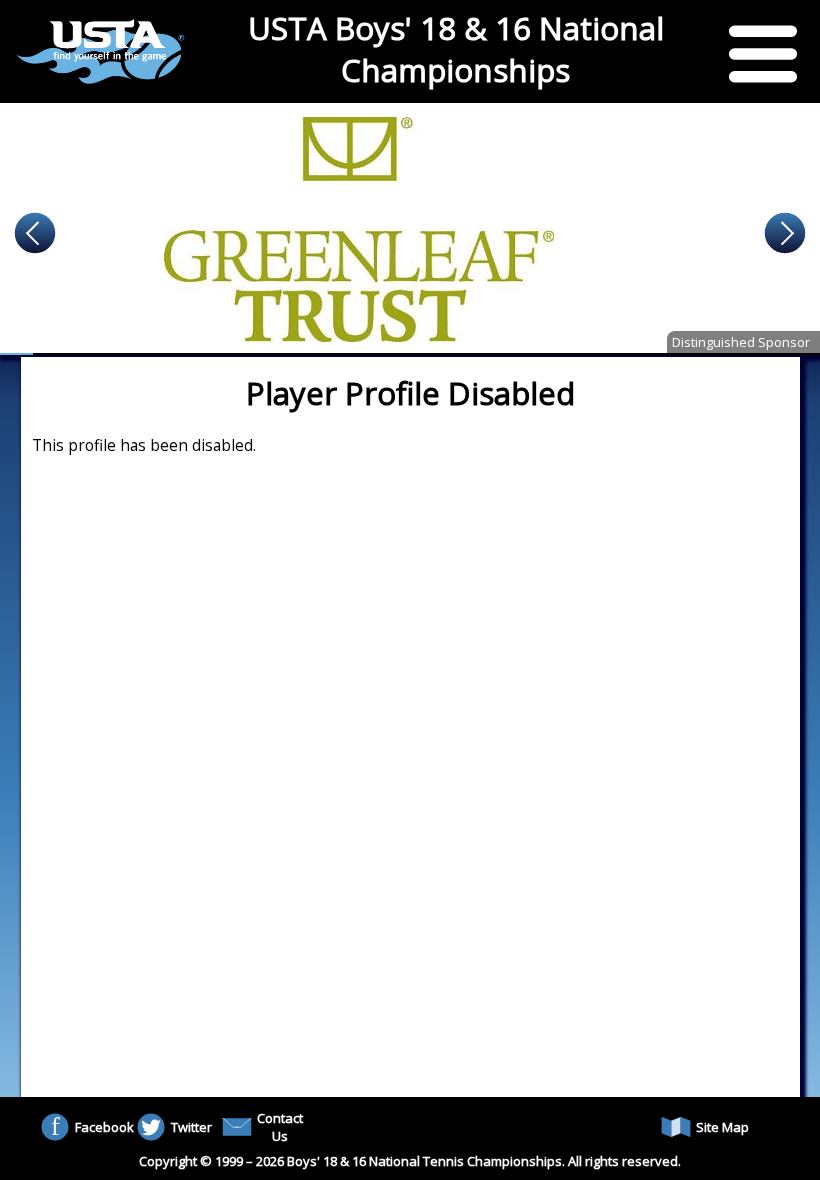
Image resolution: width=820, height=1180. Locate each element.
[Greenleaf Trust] (410, 229)
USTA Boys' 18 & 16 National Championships (456, 49)
